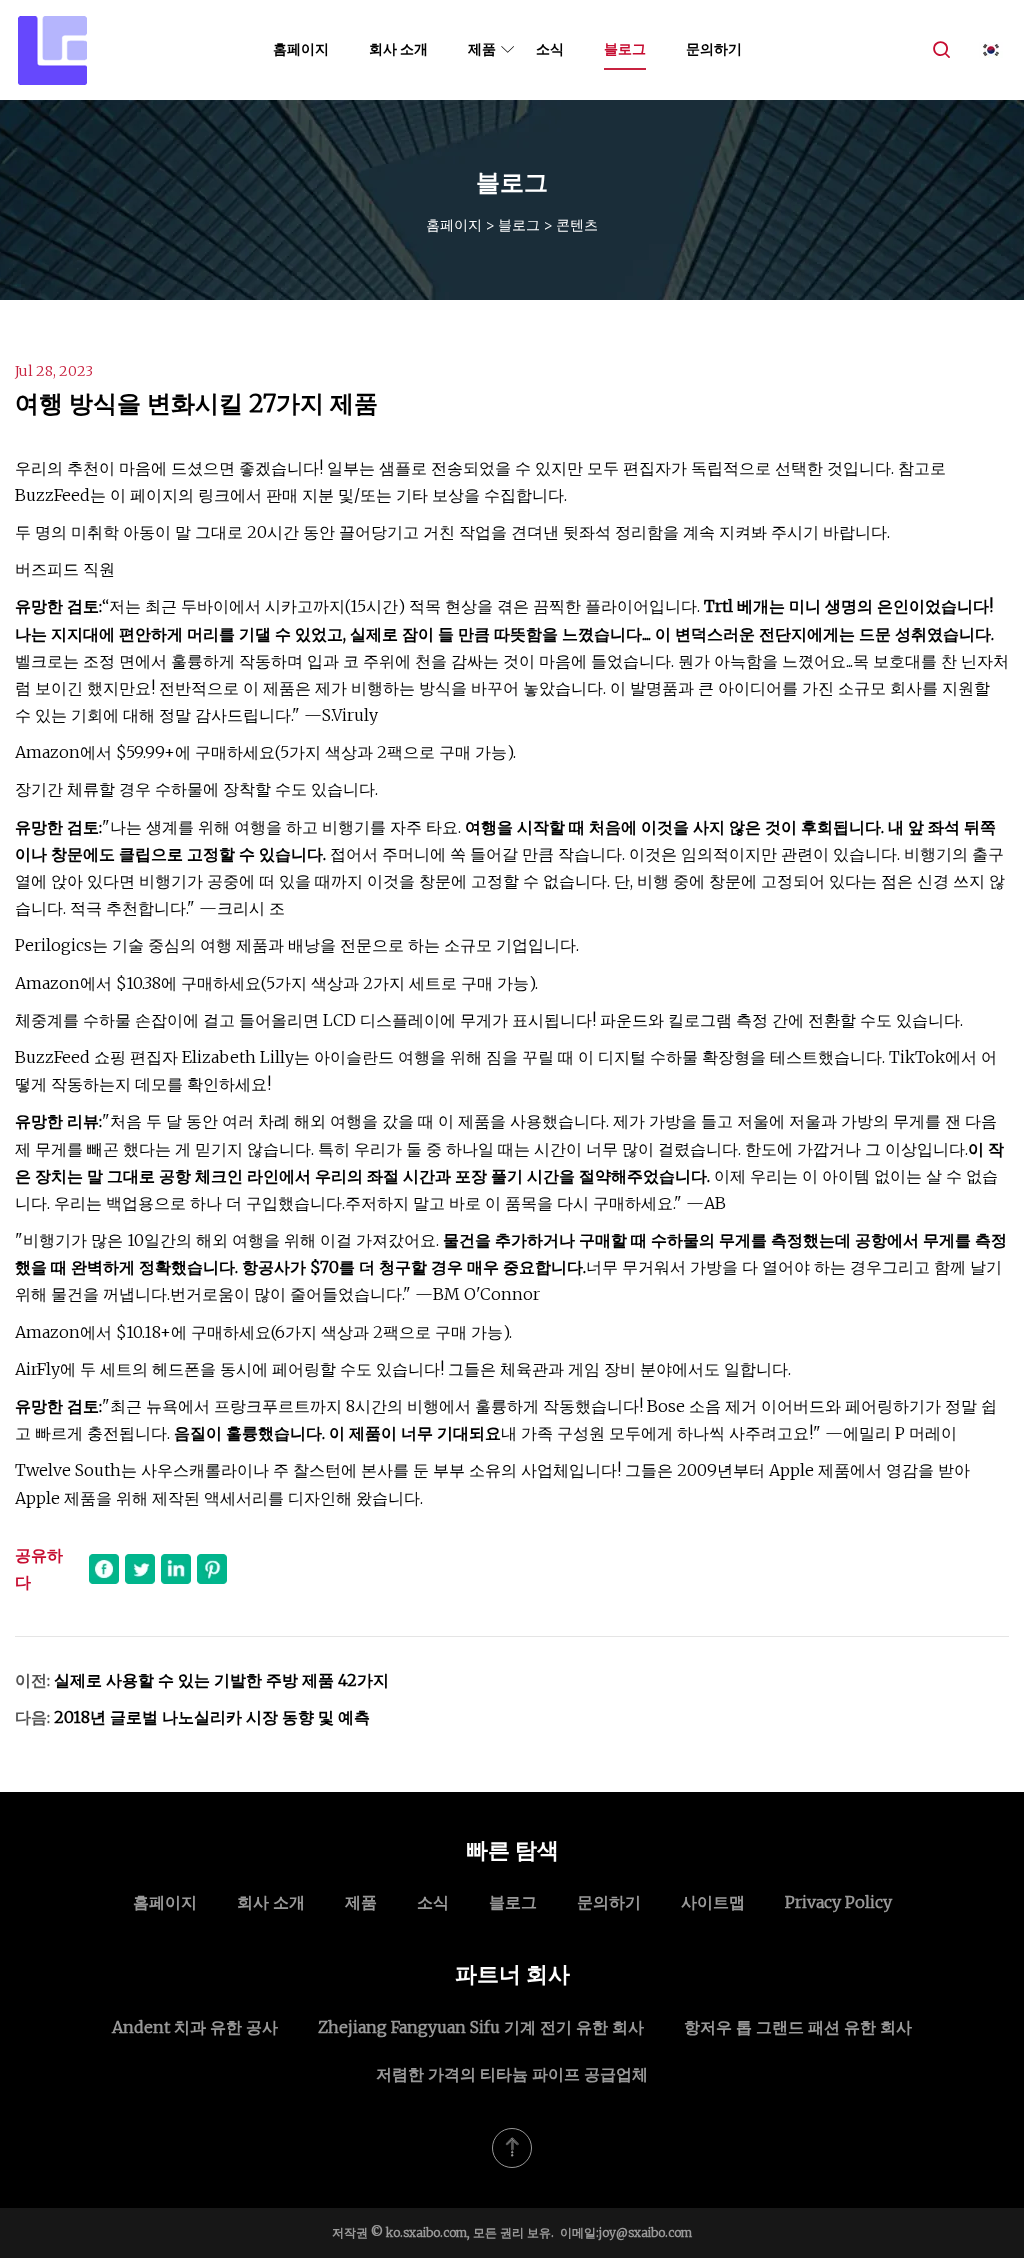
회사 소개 (398, 49)
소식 (550, 49)
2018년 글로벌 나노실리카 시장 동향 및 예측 (212, 1717)
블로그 (625, 49)
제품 (482, 49)
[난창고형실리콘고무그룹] (52, 50)
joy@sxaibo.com (645, 2232)
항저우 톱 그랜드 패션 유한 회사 (798, 2027)
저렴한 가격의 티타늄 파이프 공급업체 (512, 2074)
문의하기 (714, 49)
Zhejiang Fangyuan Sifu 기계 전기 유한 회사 (481, 2027)
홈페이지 (301, 49)
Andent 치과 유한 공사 (195, 2027)
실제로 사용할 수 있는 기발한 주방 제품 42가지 (221, 1680)
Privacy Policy (838, 1902)
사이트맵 (713, 1902)
